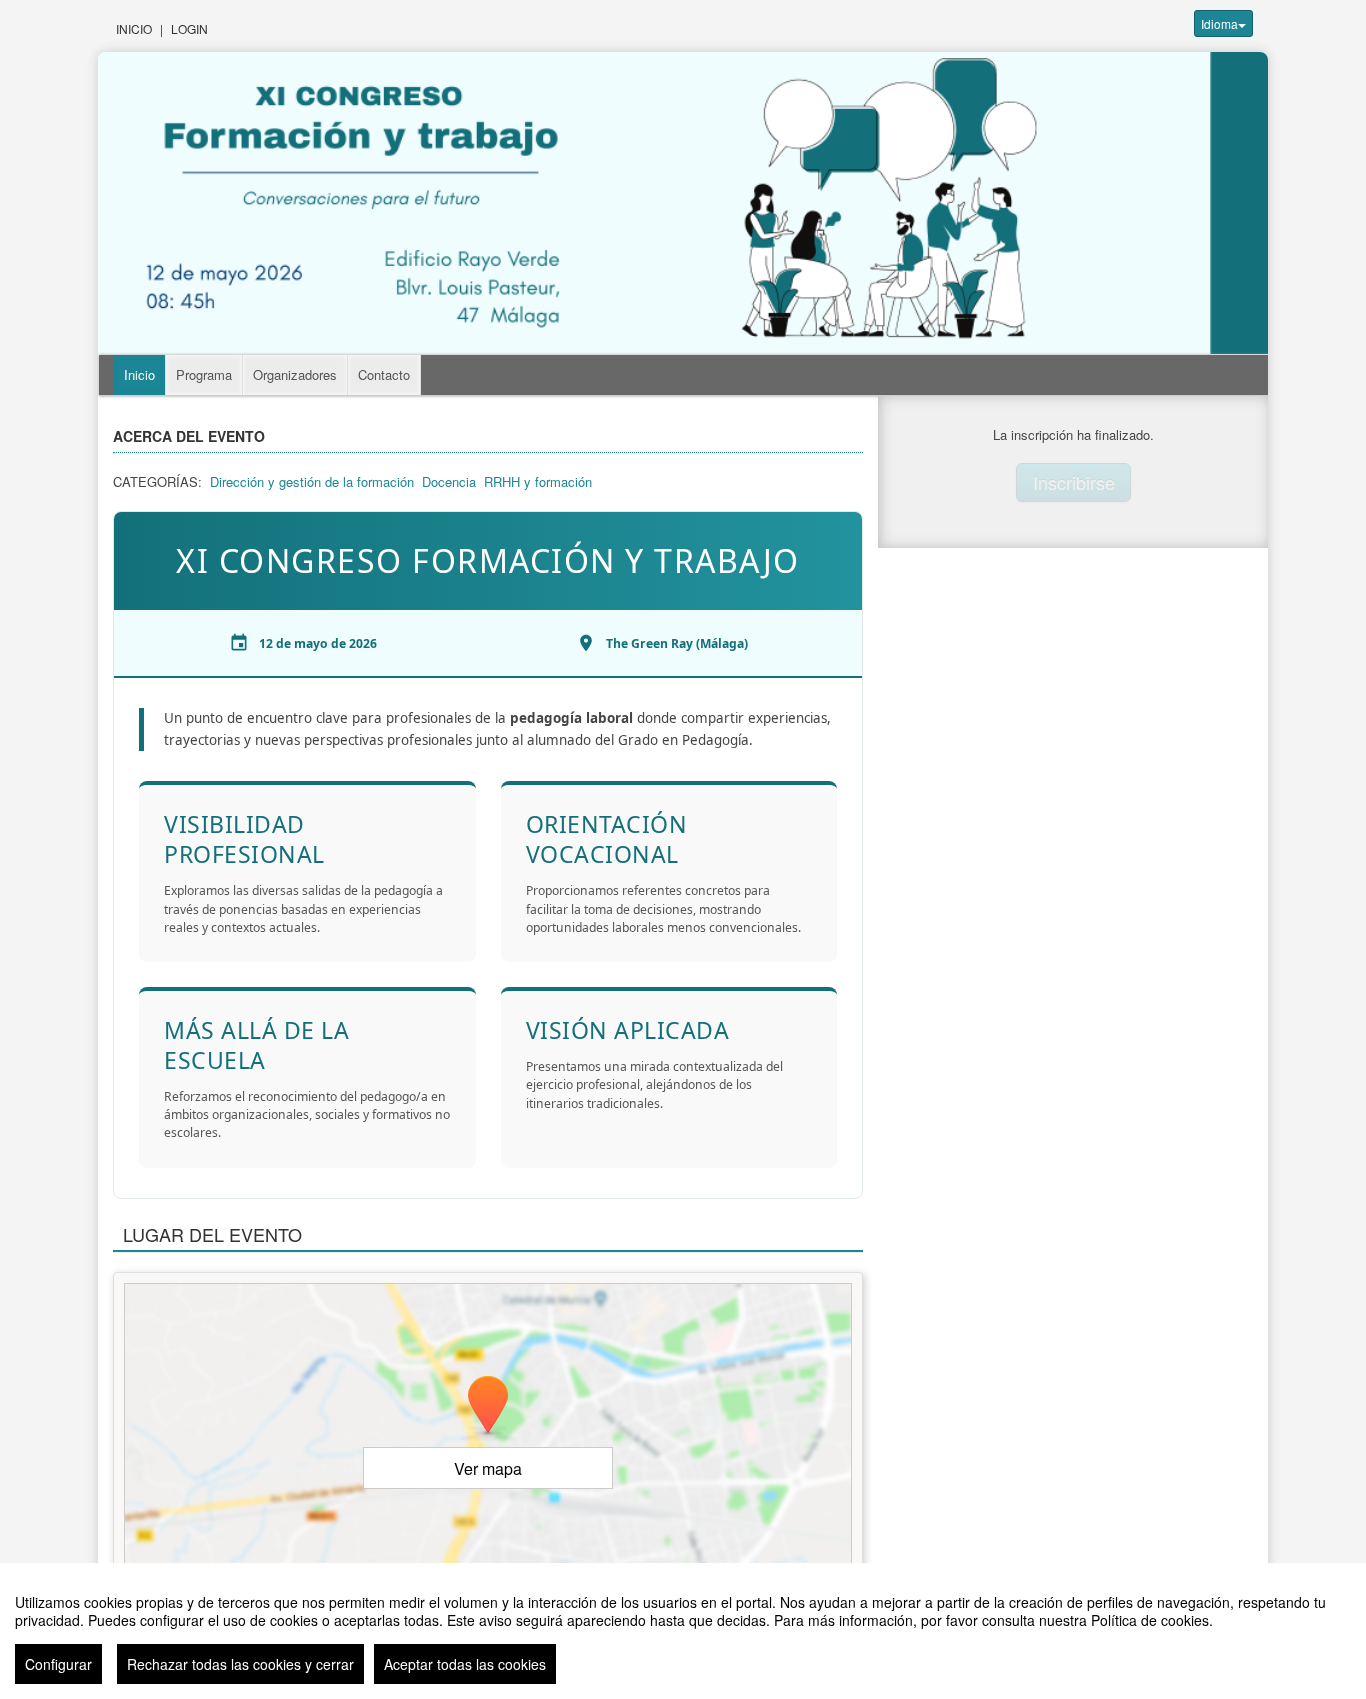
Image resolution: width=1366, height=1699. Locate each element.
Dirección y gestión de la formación (312, 481)
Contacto (384, 374)
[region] (683, 1631)
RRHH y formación (538, 481)
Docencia (449, 481)
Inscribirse (1074, 482)
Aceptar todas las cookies (465, 1664)
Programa (204, 374)
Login (189, 28)
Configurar (58, 1664)
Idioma (1219, 23)
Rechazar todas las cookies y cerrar (240, 1664)
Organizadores (295, 374)
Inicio (134, 28)
